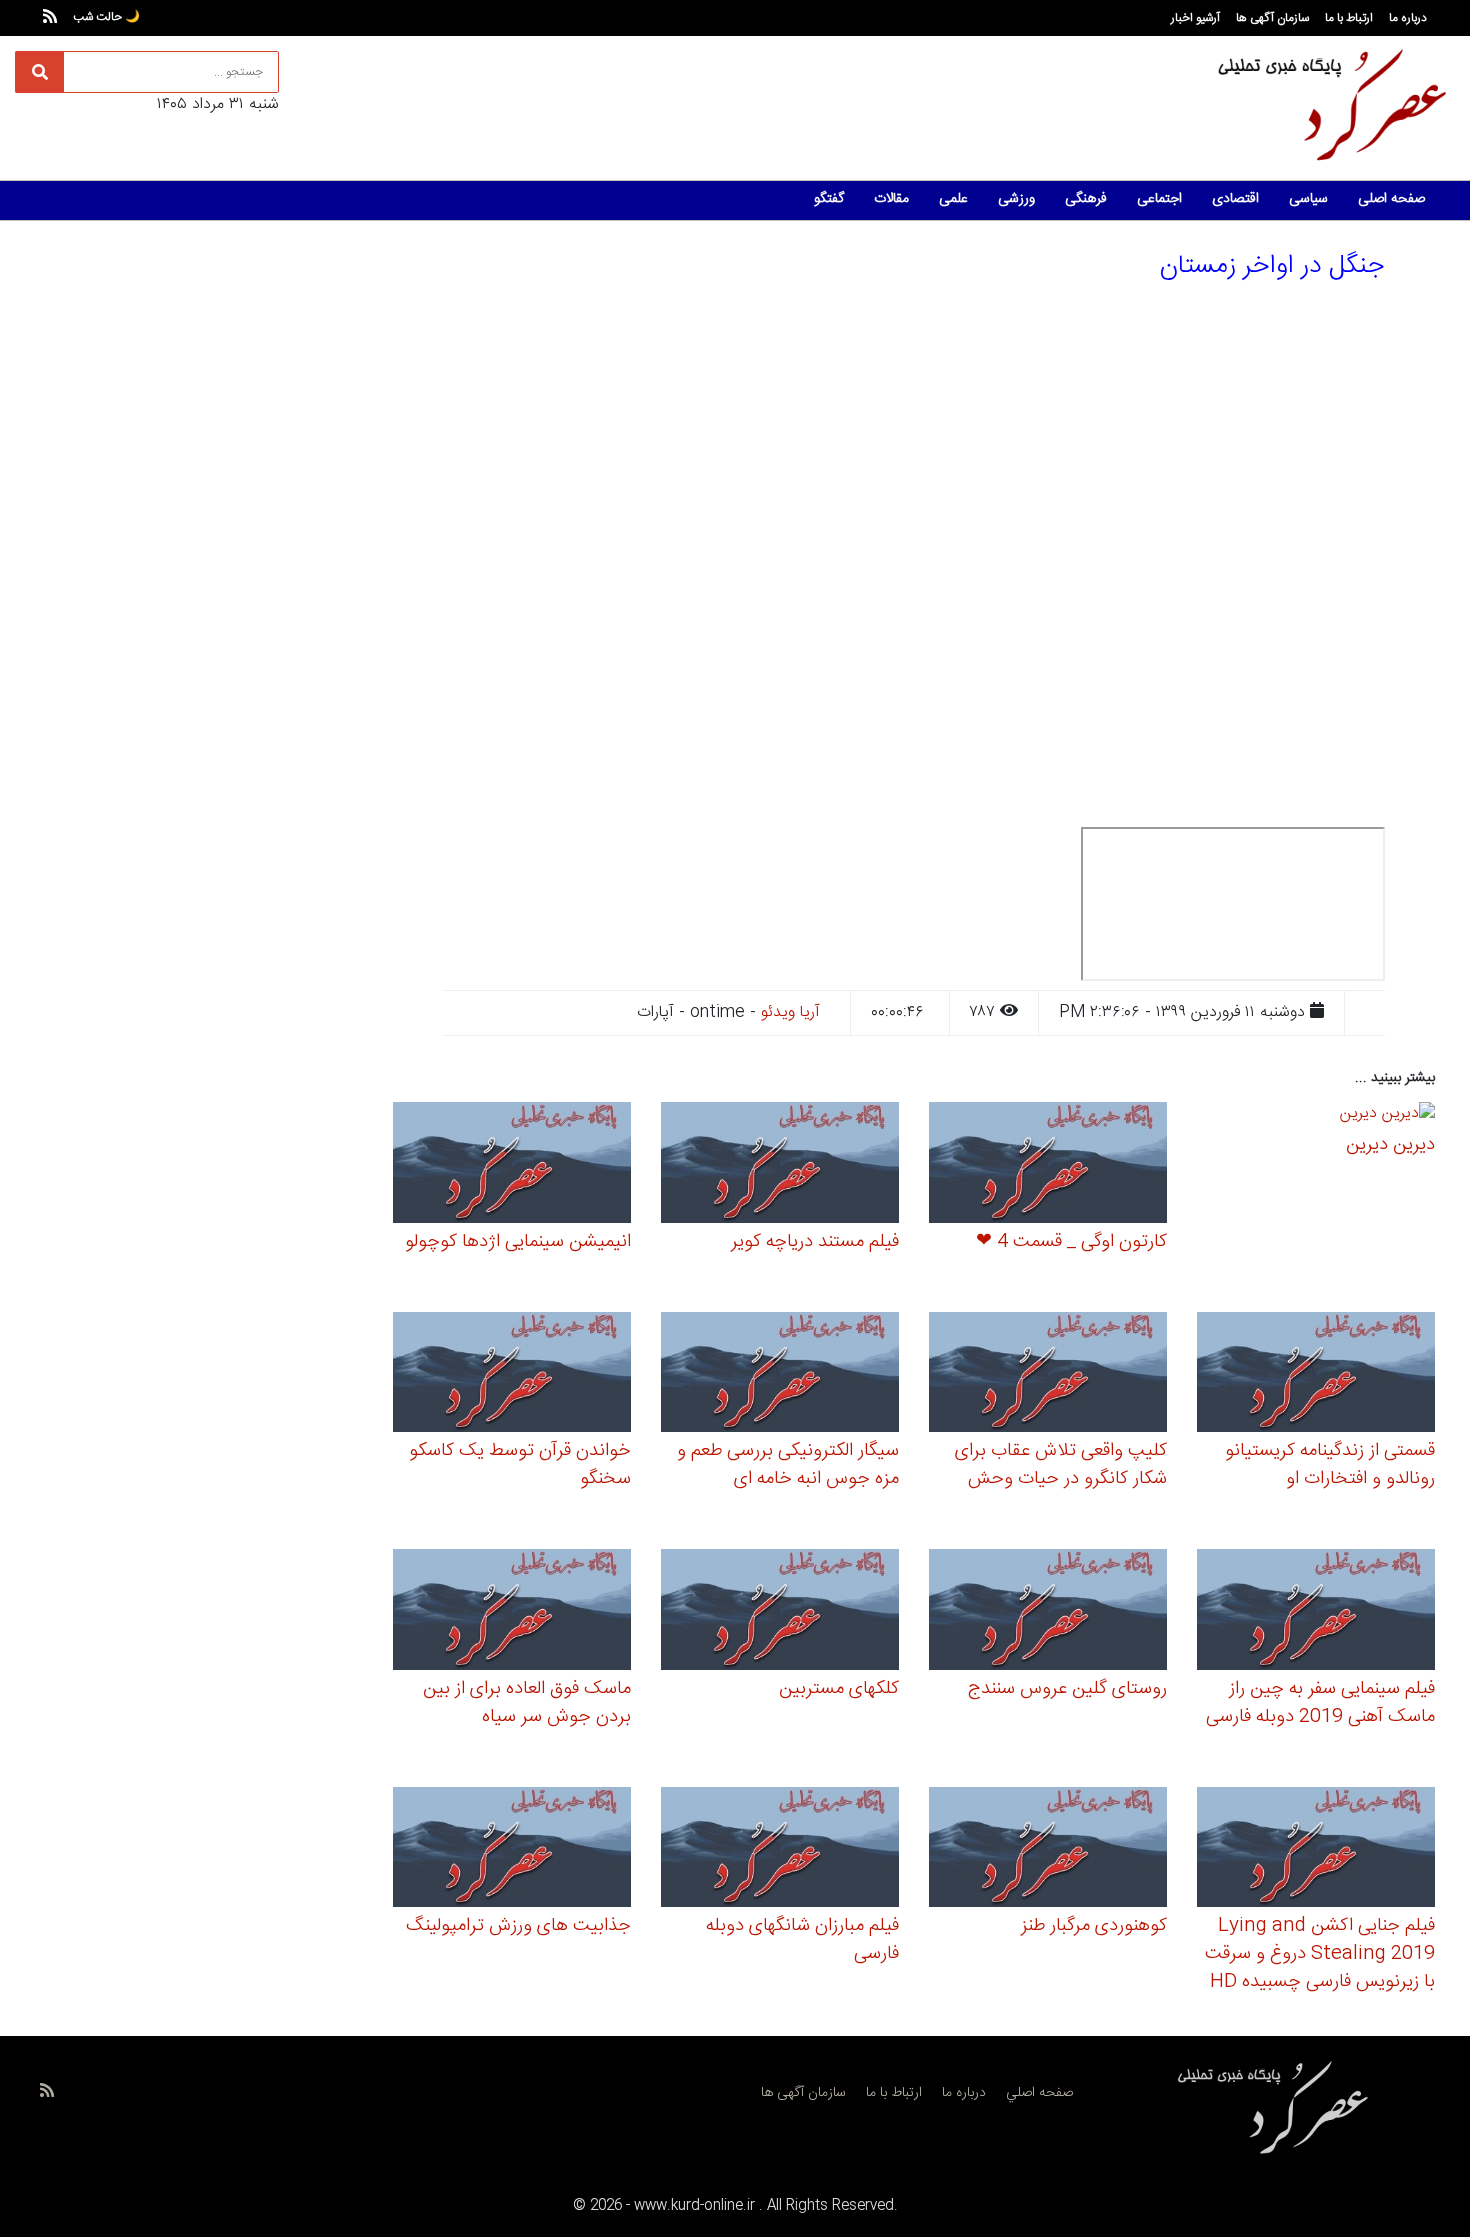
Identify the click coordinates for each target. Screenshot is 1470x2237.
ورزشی (1016, 199)
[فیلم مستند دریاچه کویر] (780, 1165)
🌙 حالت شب (106, 17)
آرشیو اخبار (1195, 18)
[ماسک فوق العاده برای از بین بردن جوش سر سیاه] (512, 1612)
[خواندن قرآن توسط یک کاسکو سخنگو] (512, 1375)
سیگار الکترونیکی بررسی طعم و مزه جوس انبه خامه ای (788, 1465)
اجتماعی (1159, 199)
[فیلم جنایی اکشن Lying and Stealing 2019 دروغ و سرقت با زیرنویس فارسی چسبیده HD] (1316, 1849)
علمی (953, 199)
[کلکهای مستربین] (780, 1612)
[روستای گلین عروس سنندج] (1048, 1612)
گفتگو (829, 199)
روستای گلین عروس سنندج (1067, 1689)
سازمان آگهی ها (1272, 18)
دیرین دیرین (1390, 1145)
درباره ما (1408, 18)
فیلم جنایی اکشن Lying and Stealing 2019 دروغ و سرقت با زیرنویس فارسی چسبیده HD (1320, 1954)
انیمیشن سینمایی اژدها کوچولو (518, 1242)
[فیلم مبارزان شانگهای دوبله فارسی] (780, 1849)
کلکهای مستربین (839, 1689)
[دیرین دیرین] (1387, 1117)
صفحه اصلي (1039, 2093)
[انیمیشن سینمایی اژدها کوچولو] (512, 1165)
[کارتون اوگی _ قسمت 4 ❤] (1048, 1165)
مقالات (891, 199)
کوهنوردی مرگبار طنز (1094, 1926)
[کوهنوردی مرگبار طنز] (1048, 1849)
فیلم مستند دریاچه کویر (815, 1242)
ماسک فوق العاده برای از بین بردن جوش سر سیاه (527, 1703)
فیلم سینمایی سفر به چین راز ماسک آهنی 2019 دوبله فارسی (1320, 1703)
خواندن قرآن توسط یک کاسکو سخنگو (520, 1465)
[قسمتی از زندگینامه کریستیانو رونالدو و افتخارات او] (1316, 1375)
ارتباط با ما (1349, 18)
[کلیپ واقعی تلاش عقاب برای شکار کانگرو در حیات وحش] (1048, 1375)
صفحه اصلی (1391, 199)
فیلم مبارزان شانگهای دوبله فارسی (802, 1940)
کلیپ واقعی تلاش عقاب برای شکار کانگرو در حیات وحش (1061, 1465)
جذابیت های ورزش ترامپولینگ (518, 1926)
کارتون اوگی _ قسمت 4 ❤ (1071, 1242)
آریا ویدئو (790, 1012)
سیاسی (1308, 199)
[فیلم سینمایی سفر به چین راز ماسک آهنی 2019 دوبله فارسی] (1316, 1612)
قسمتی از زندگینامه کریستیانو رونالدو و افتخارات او (1330, 1465)
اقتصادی (1235, 199)
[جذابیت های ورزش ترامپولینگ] (512, 1849)
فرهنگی (1086, 199)
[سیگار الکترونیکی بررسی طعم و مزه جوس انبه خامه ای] (780, 1375)
